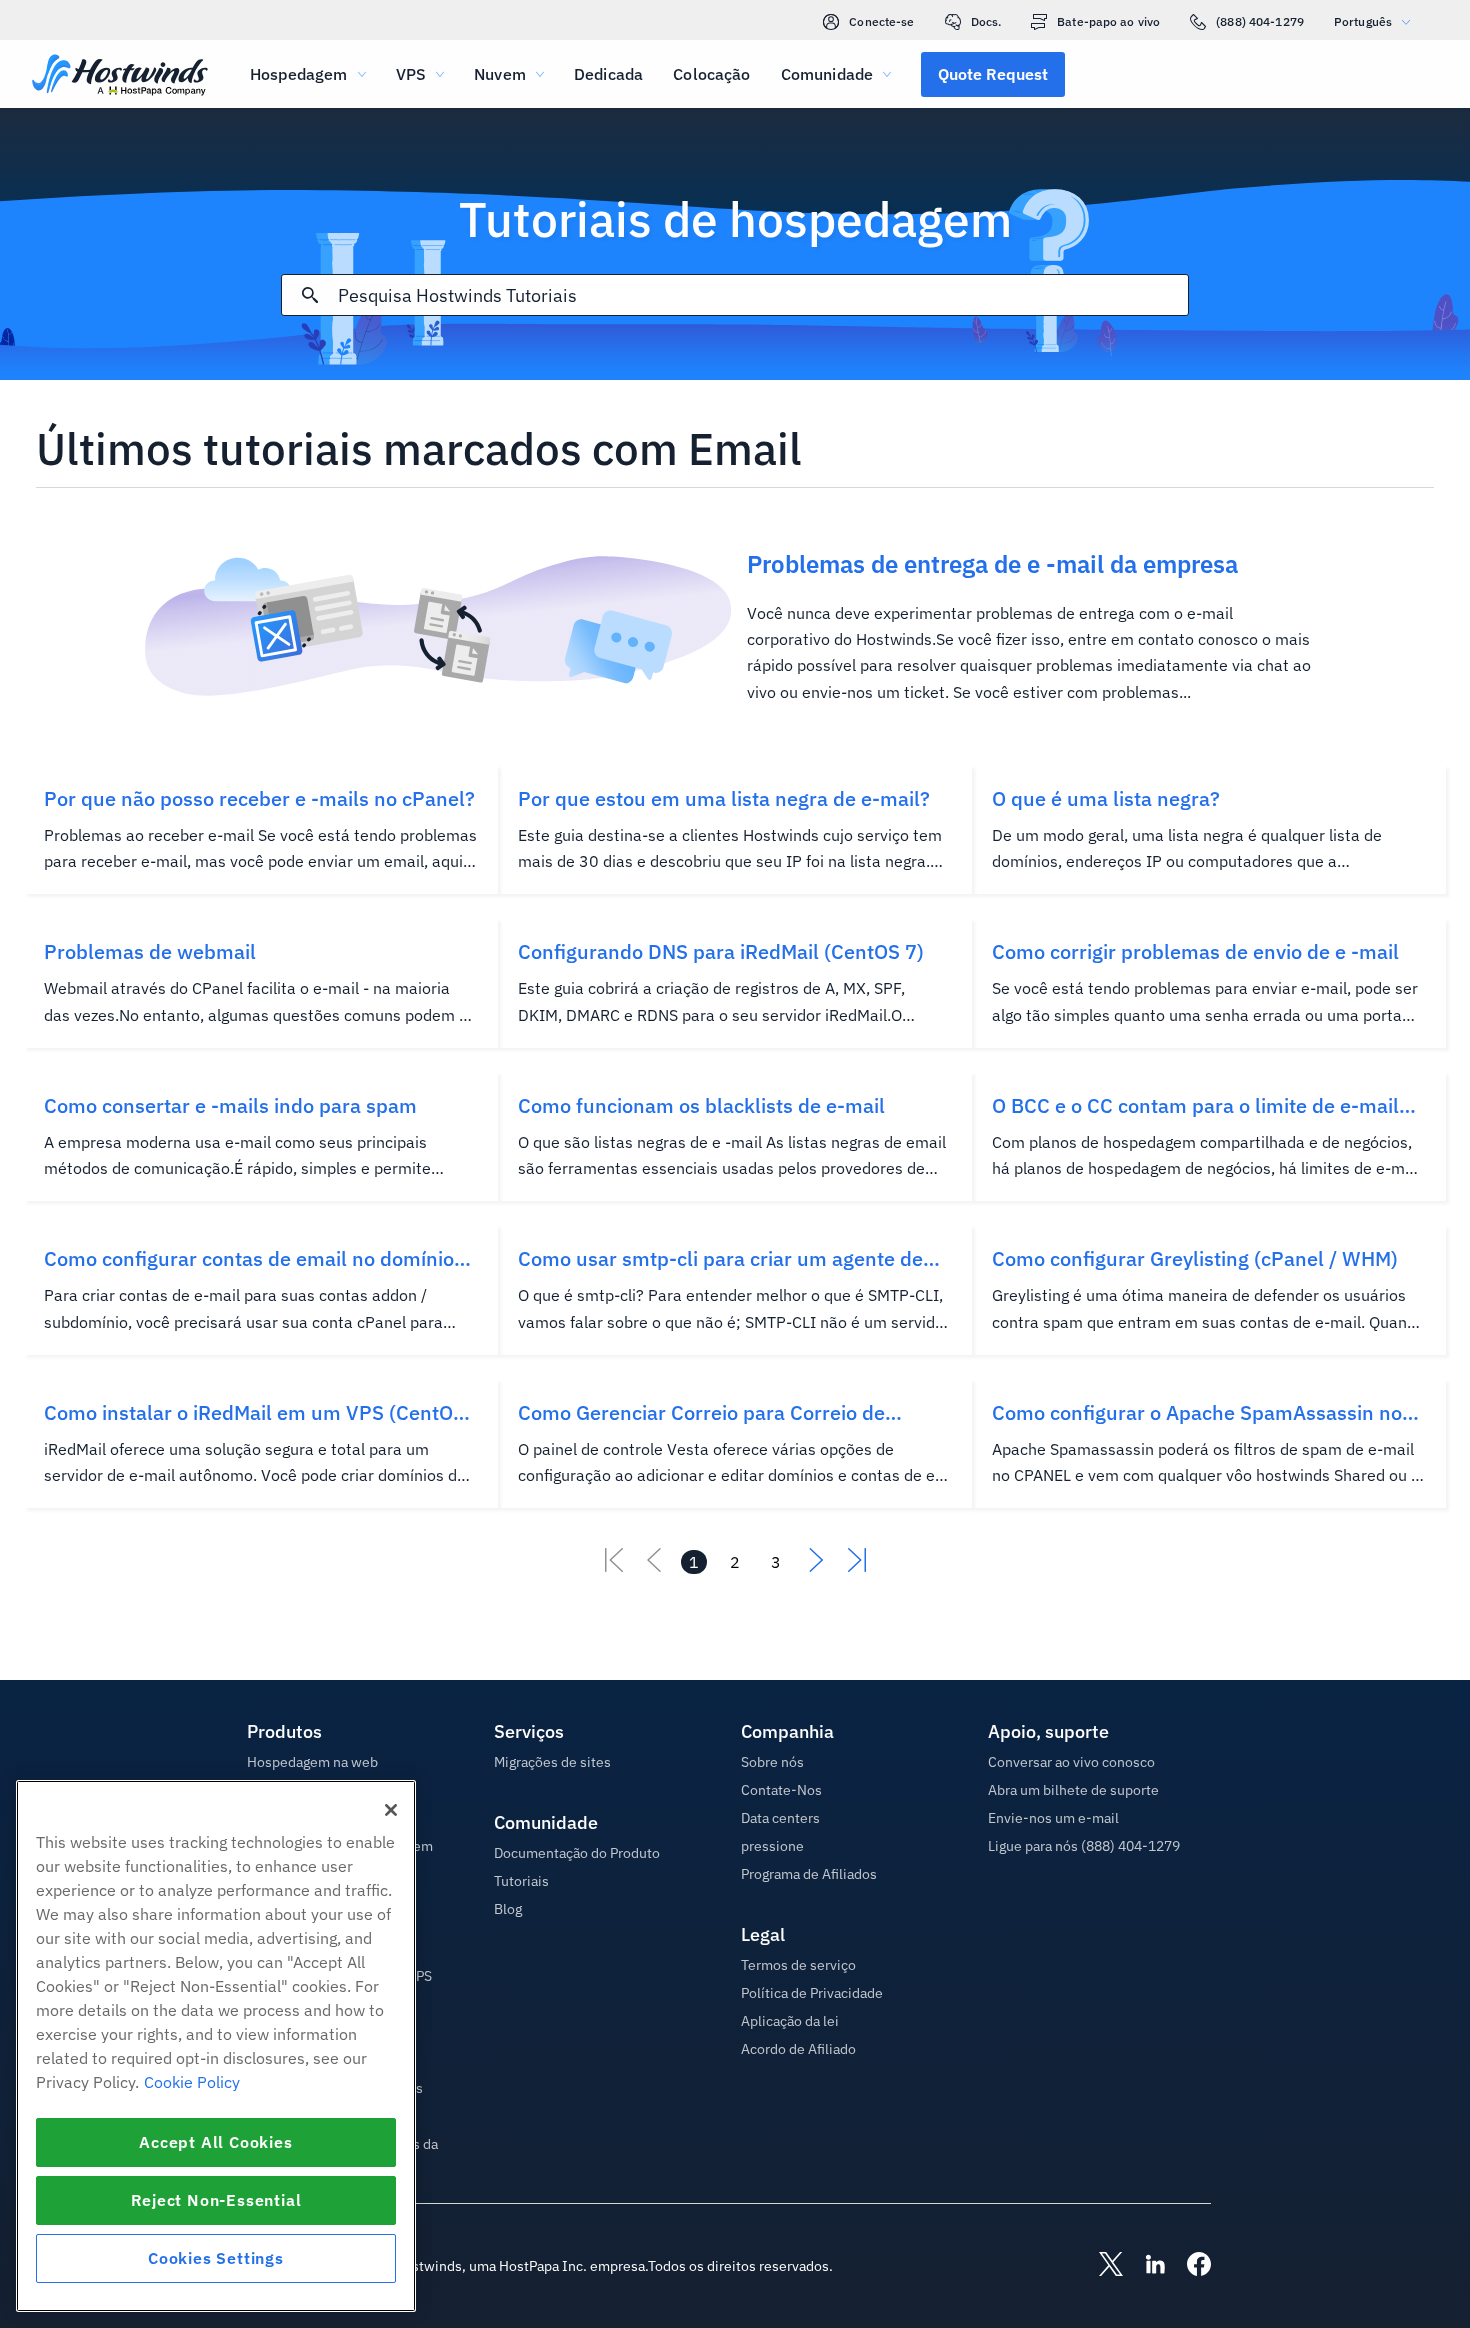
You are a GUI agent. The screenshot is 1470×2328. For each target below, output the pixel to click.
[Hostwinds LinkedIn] (1145, 2266)
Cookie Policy (192, 2082)
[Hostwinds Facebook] (1189, 2266)
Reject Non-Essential (216, 2200)
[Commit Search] (310, 295)
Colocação (711, 74)
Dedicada (608, 74)
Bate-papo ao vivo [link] (1108, 21)
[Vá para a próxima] (817, 1566)
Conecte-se (881, 21)
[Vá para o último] (857, 1566)
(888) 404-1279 (1260, 21)
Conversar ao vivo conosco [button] (1071, 1762)
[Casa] (120, 76)
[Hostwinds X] (1101, 2266)
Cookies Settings (216, 2258)
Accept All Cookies (215, 2142)
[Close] (391, 1810)
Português (1363, 21)
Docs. (986, 21)
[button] (993, 74)
